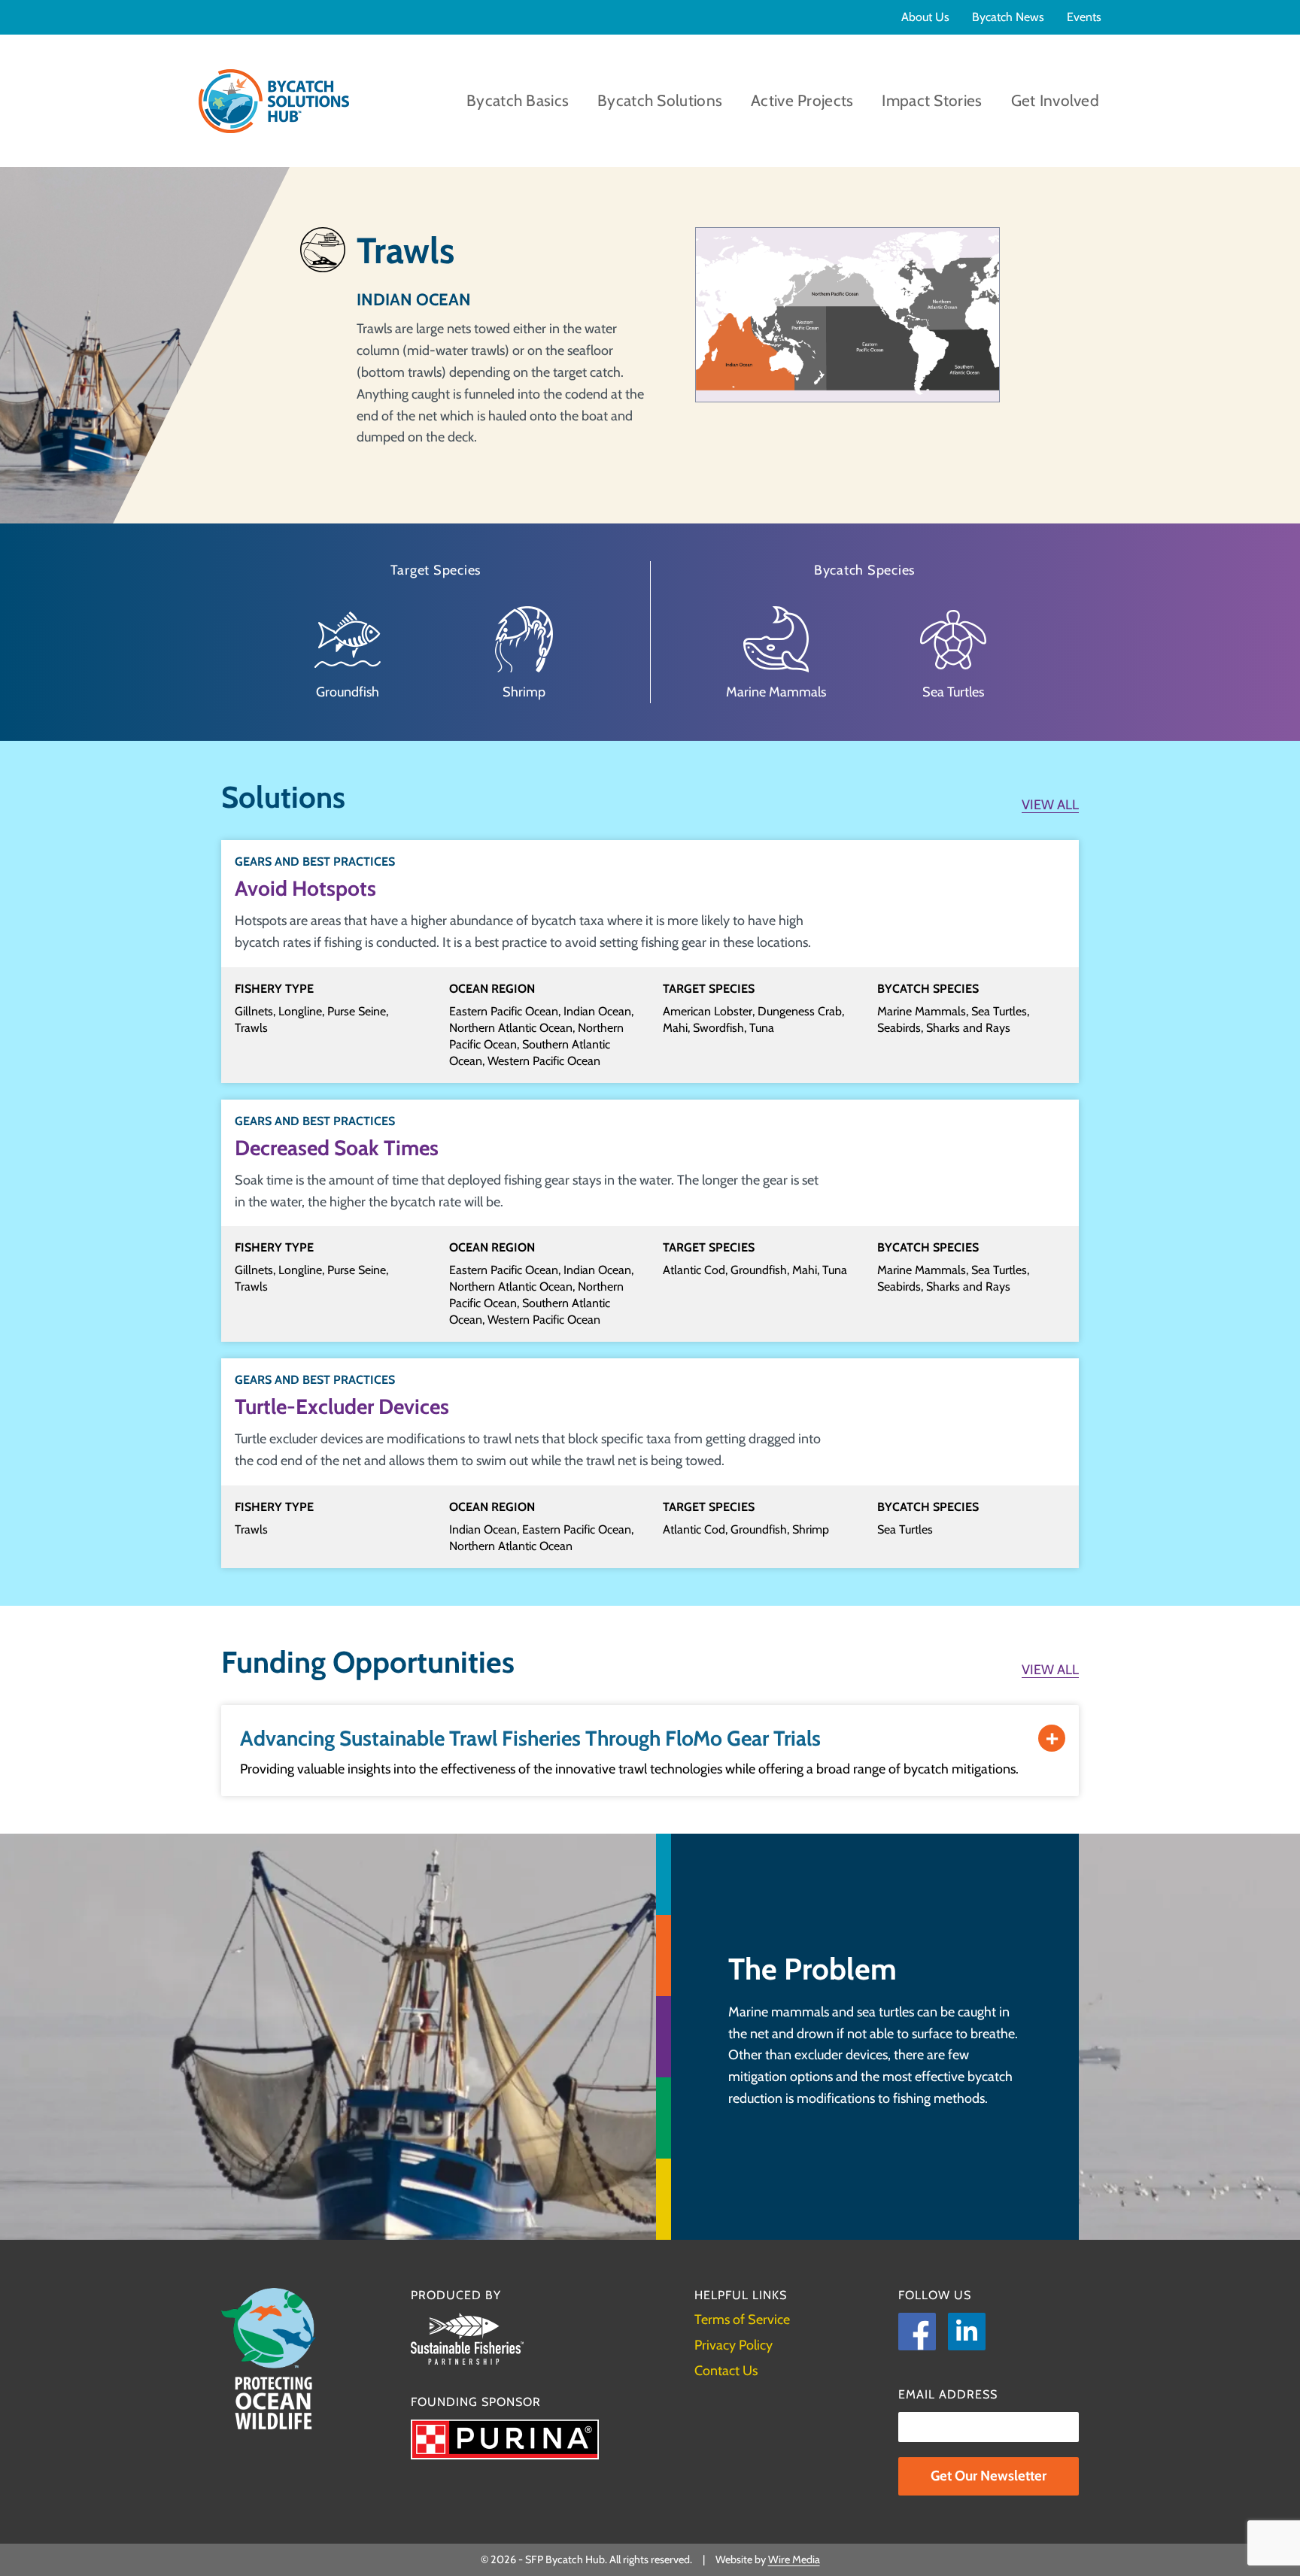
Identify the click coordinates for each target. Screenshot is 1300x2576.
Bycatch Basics (518, 100)
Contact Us (726, 2371)
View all (1050, 805)
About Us (925, 17)
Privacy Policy (734, 2345)
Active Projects (802, 100)
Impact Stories (932, 100)
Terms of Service (742, 2320)
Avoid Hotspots (305, 888)
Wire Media (794, 2559)
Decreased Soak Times (337, 1148)
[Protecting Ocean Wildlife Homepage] (269, 2359)
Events (1084, 17)
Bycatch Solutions (660, 100)
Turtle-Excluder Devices (342, 1406)
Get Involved (1055, 100)
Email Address (948, 2394)
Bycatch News (1008, 17)
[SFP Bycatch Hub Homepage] (274, 101)
